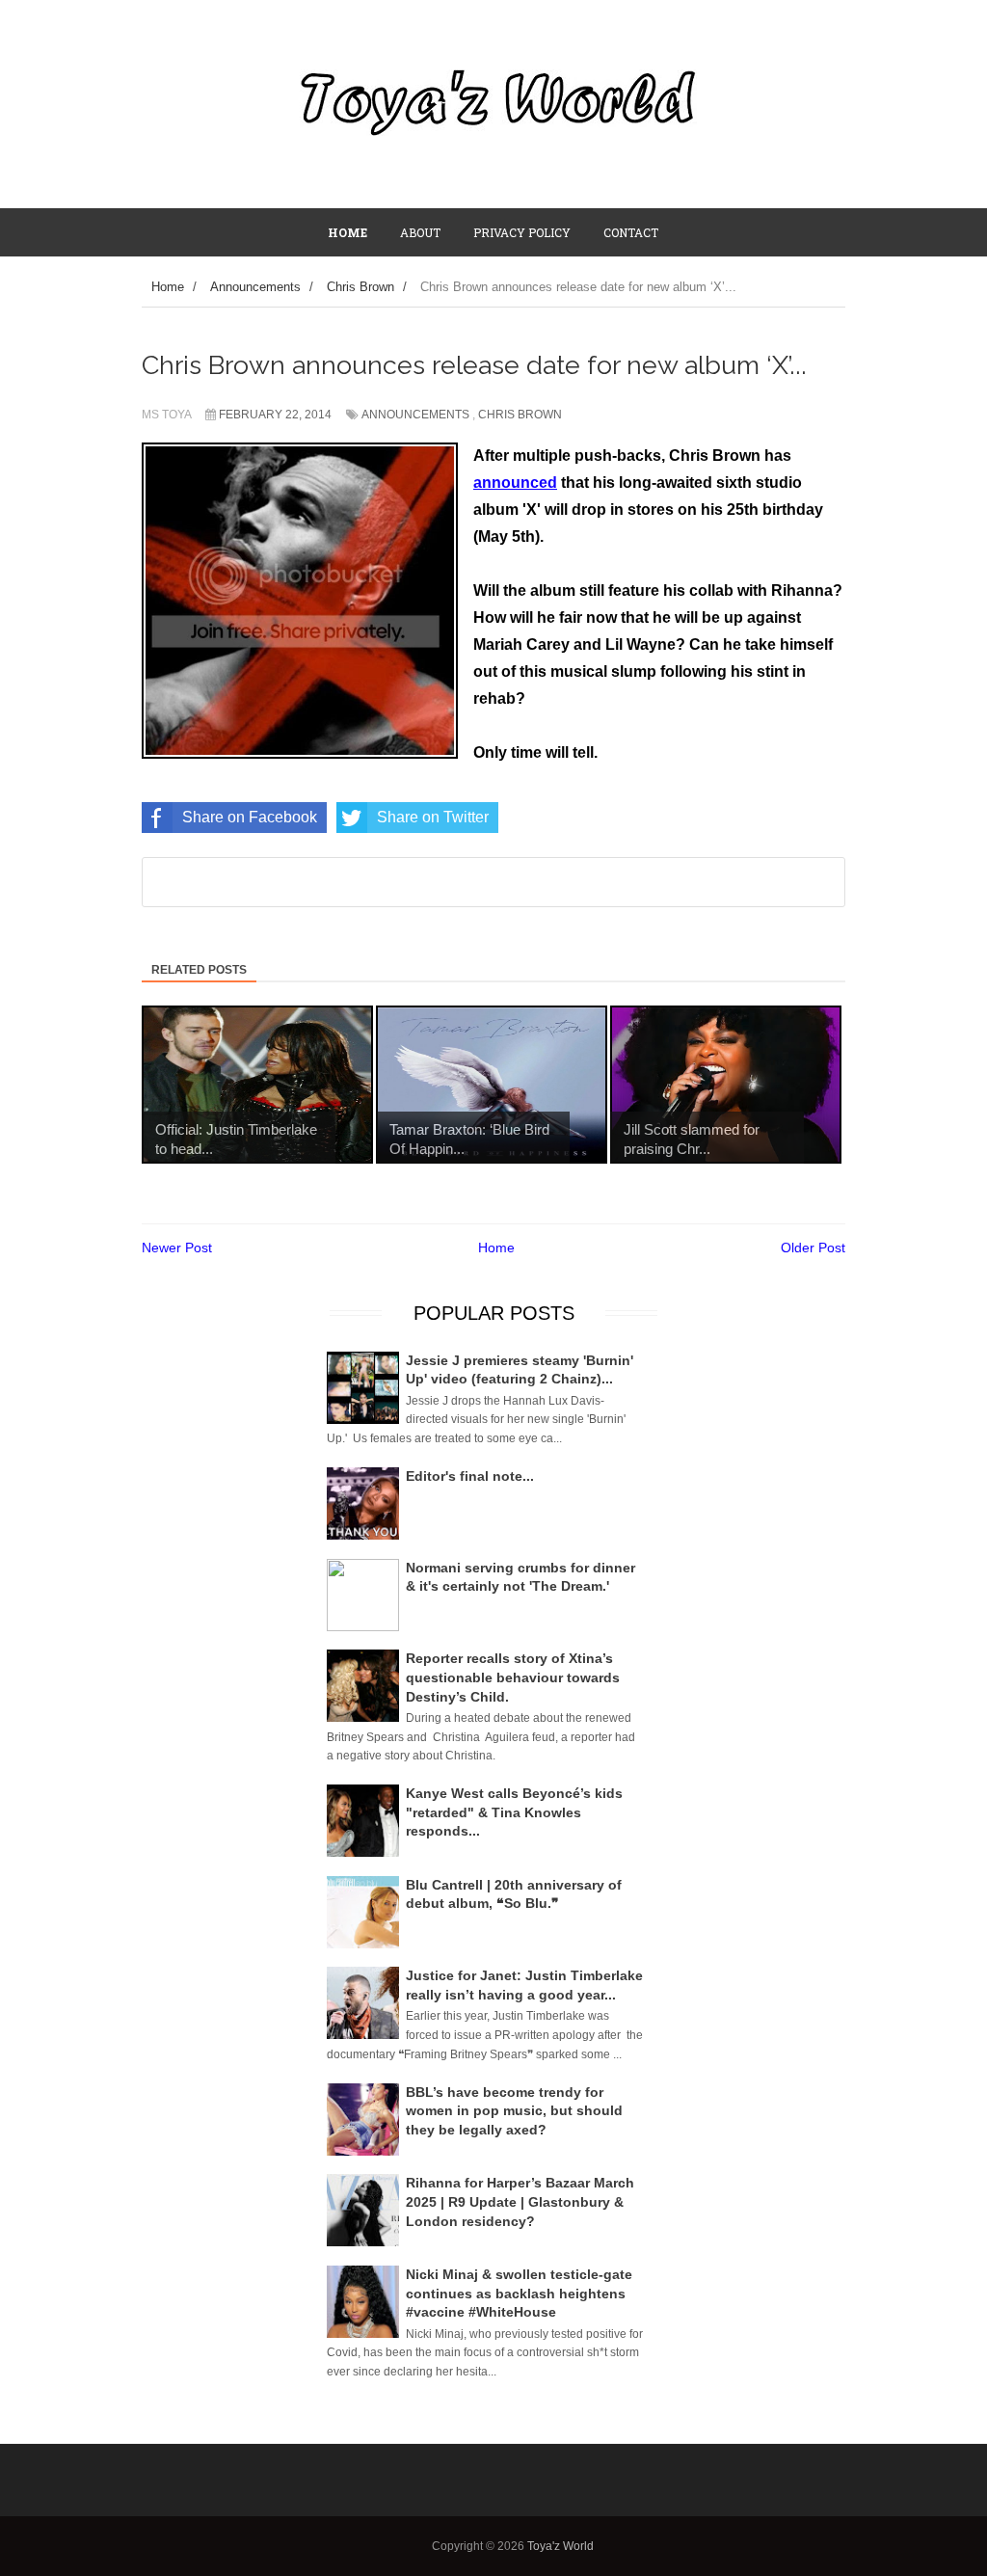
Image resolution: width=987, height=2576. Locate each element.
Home (496, 1248)
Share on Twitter (433, 817)
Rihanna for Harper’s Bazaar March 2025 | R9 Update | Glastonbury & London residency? (520, 2201)
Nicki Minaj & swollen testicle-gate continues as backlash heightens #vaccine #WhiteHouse (519, 2293)
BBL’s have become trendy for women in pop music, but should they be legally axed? (514, 2111)
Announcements (415, 415)
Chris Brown (520, 415)
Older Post (813, 1248)
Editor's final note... (470, 1476)
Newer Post (177, 1248)
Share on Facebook (250, 817)
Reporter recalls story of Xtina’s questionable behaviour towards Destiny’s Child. (513, 1677)
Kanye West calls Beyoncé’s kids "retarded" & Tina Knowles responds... (514, 1812)
